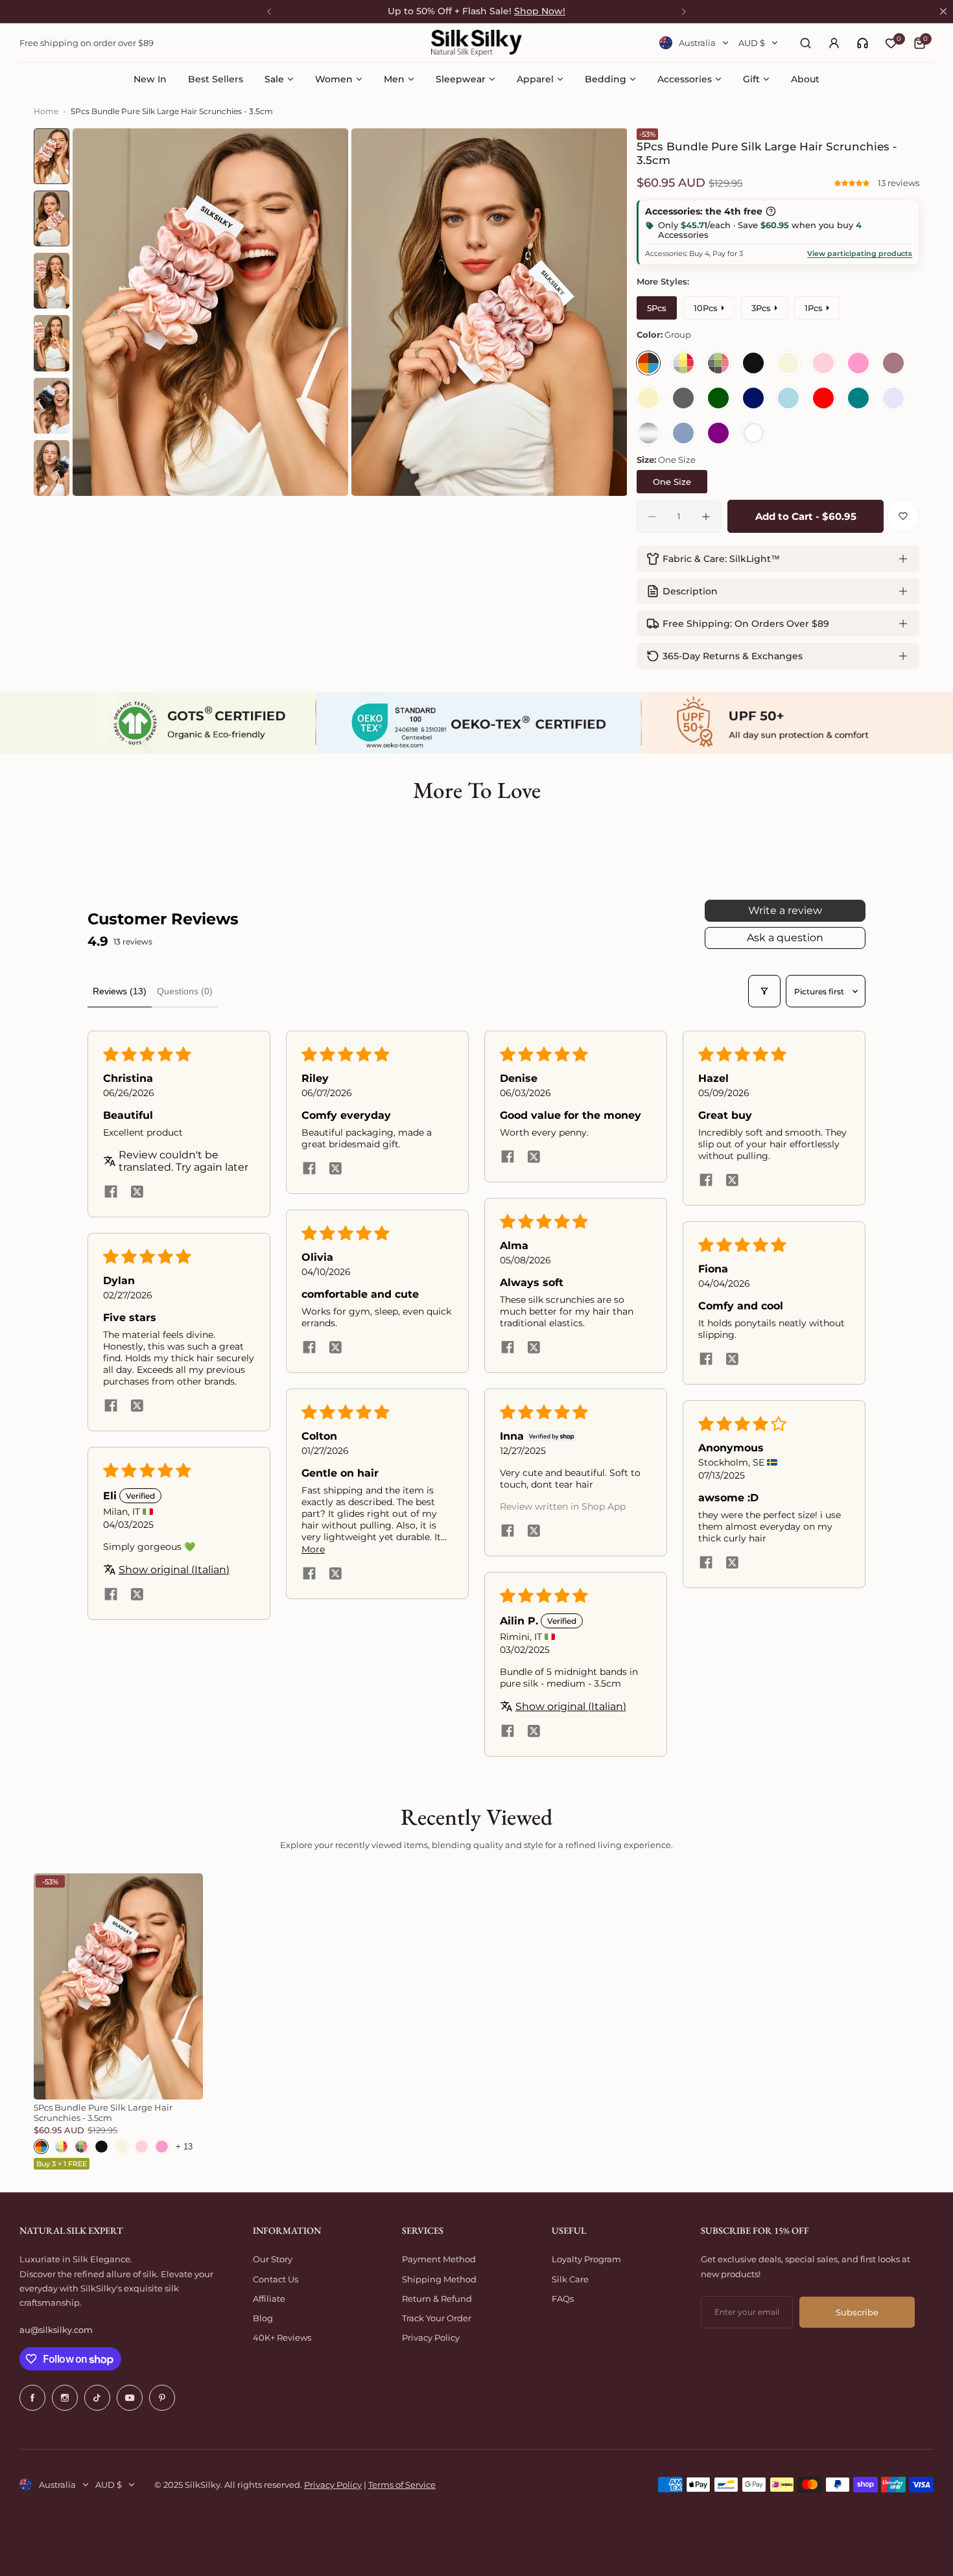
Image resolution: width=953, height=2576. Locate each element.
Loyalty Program (586, 2259)
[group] (211, 312)
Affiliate (269, 2299)
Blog (263, 2318)
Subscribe (857, 2312)
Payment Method (439, 2259)
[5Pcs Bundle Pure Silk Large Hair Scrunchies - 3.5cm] (118, 1986)
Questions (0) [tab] (185, 991)
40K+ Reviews (282, 2337)
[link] (863, 43)
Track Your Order (437, 2318)
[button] (853, 183)
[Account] (834, 43)
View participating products (860, 253)
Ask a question (785, 938)
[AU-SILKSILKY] (476, 43)
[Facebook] (32, 2398)
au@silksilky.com (56, 2330)
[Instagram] (65, 2398)
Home (46, 111)
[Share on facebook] (111, 1193)
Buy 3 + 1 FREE (62, 2164)
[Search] (805, 43)
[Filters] (764, 991)
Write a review (785, 910)
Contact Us (276, 2279)
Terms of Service (402, 2485)
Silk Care (570, 2279)
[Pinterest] (162, 2398)
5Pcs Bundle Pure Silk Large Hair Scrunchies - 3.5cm (103, 2113)
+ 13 (184, 2147)
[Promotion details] (771, 211)
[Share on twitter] (137, 1193)
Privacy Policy (431, 2337)
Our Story (273, 2259)
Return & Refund (437, 2299)
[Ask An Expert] (863, 43)
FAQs (563, 2299)
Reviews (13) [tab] (120, 991)
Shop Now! (540, 11)
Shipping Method (439, 2279)
